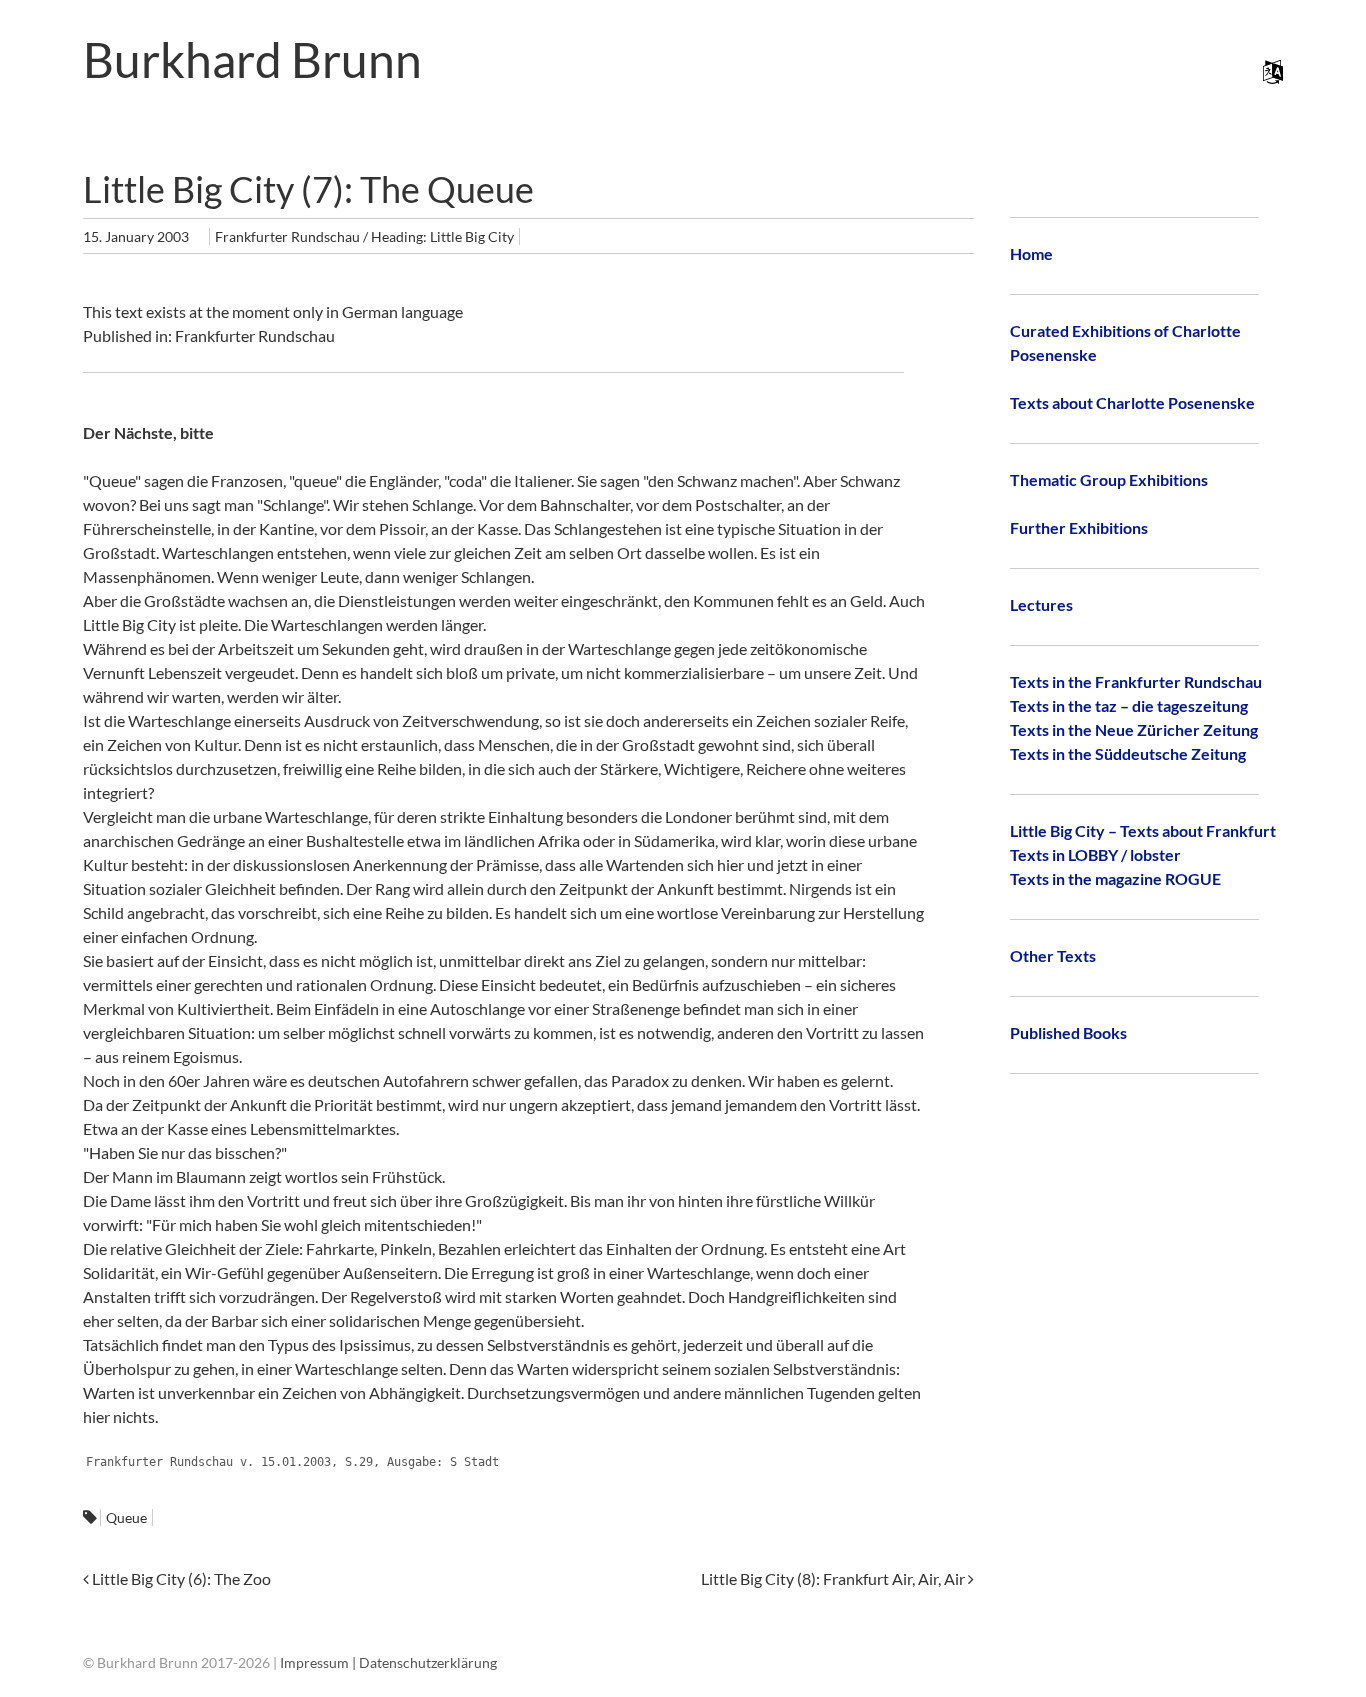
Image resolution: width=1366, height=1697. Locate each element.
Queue (126, 1517)
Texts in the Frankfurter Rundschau (1136, 681)
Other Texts (1053, 955)
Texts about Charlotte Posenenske (1132, 402)
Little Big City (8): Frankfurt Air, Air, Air (834, 1578)
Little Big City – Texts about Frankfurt (1143, 830)
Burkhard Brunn (252, 59)
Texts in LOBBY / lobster (1095, 854)
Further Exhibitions (1079, 527)
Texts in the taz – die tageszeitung (1129, 705)
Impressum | (319, 1662)
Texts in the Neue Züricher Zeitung (1134, 729)
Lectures (1041, 604)
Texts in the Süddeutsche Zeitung (1128, 753)
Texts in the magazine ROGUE (1115, 878)
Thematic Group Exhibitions (1109, 479)
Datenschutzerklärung (428, 1662)
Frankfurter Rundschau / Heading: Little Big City (364, 236)
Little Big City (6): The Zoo (180, 1578)
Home (1031, 253)
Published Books (1068, 1032)
